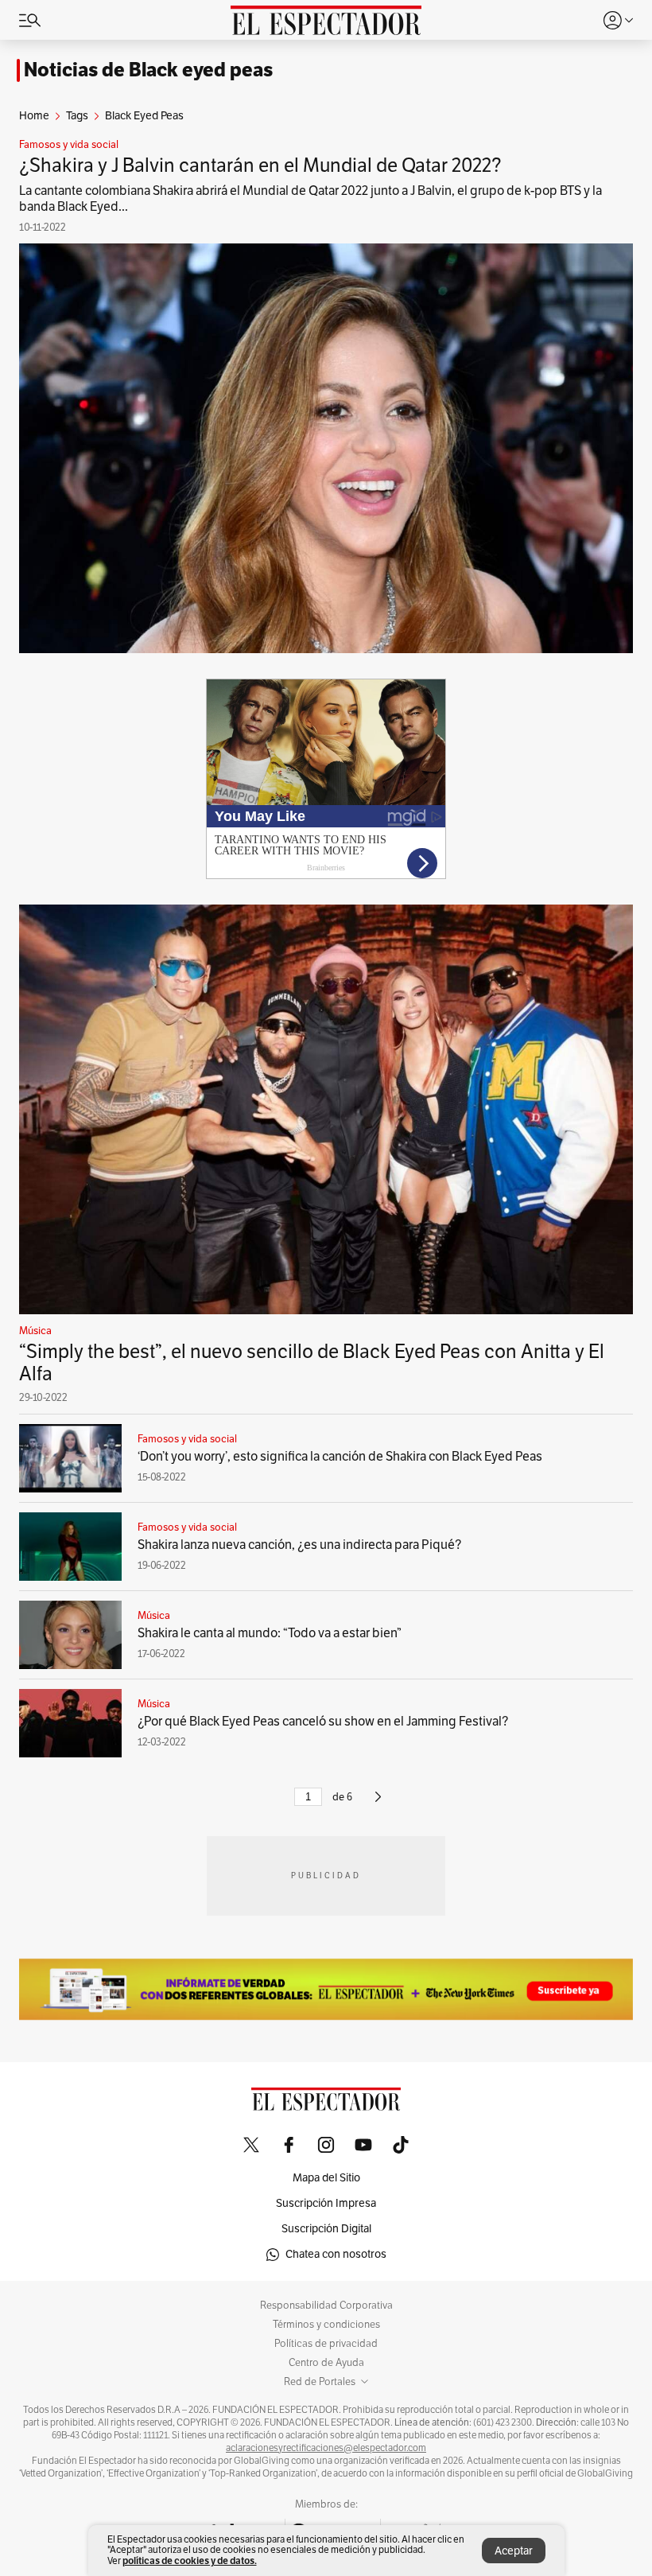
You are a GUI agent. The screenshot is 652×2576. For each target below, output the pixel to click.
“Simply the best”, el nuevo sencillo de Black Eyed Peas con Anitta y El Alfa (312, 1363)
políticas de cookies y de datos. (190, 2560)
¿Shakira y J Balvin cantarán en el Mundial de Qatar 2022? (260, 165)
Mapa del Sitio (326, 2178)
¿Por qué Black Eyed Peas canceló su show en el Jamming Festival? (323, 1722)
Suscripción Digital (326, 2229)
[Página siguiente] (378, 1804)
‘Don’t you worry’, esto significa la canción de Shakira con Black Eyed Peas (340, 1457)
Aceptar (514, 2551)
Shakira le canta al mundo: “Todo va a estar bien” (270, 1633)
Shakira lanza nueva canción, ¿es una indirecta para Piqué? (299, 1545)
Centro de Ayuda (326, 2363)
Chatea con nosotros (336, 2254)
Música (35, 1331)
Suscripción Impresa (326, 2203)
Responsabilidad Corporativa (326, 2306)
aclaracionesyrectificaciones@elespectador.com (326, 2448)
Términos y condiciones (326, 2325)
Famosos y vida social (69, 145)
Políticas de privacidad (326, 2344)
